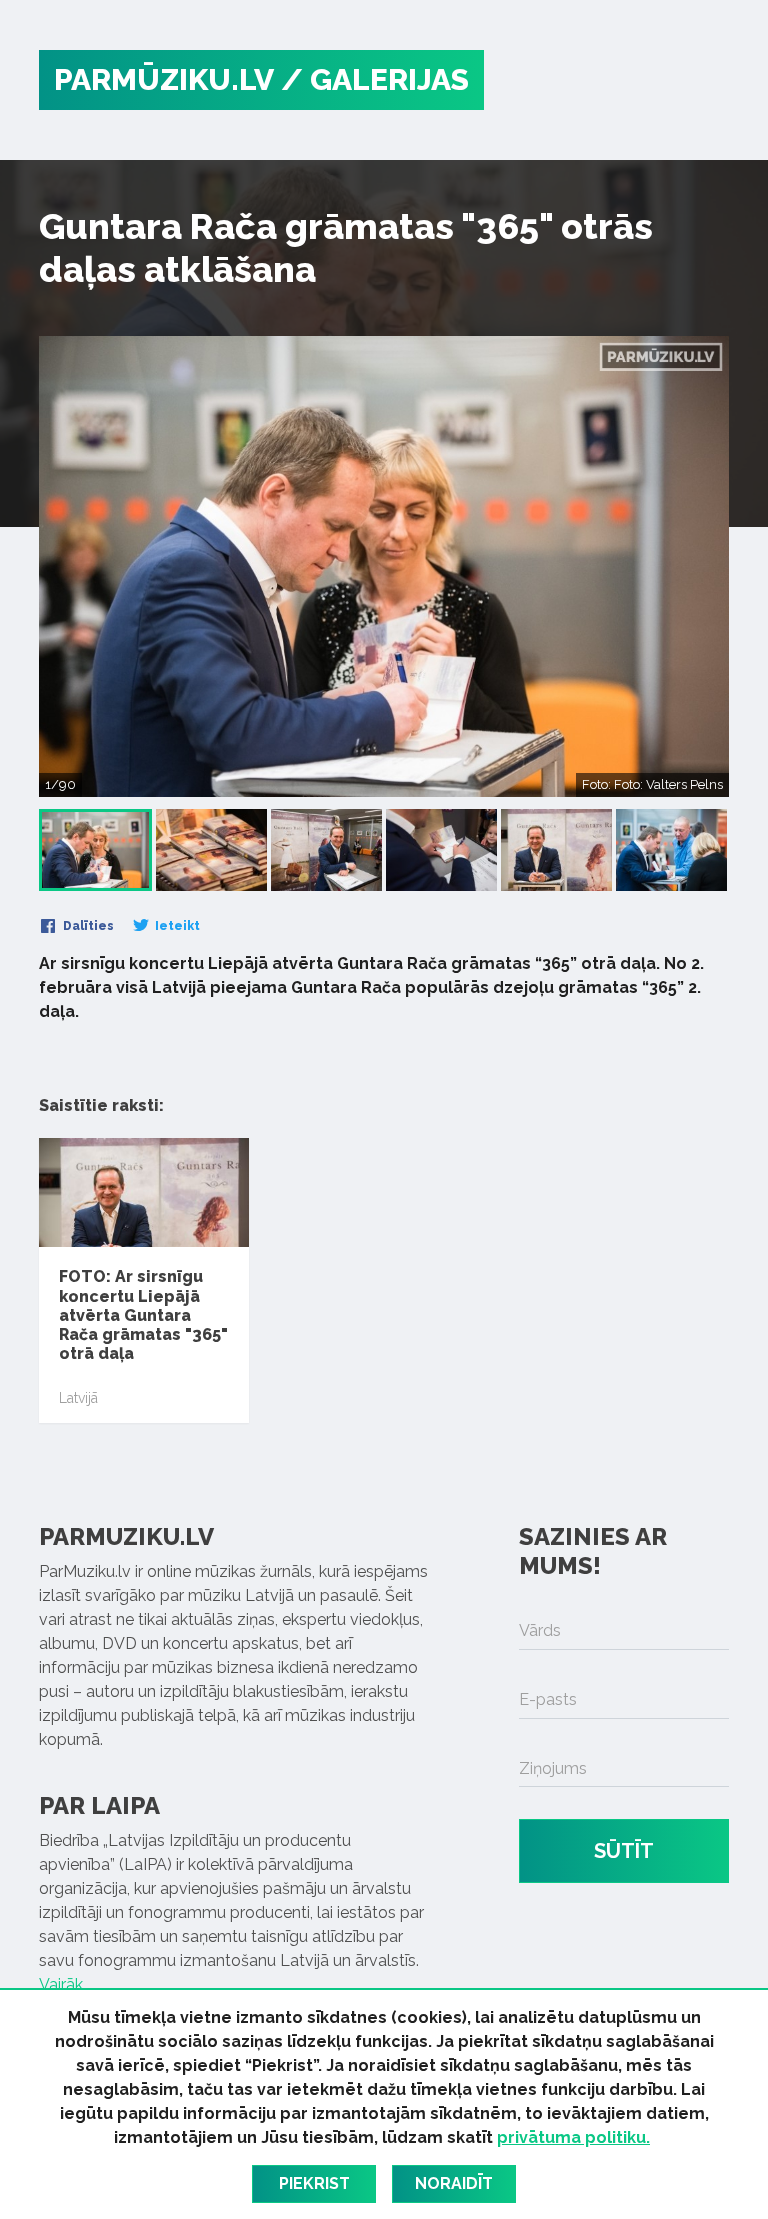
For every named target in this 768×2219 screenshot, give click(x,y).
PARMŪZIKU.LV (164, 79)
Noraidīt (454, 2183)
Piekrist (314, 2183)
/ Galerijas (375, 79)
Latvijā (78, 1398)
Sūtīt (624, 1851)
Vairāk (61, 1984)
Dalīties (87, 926)
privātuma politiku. (573, 2137)
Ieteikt (176, 926)
